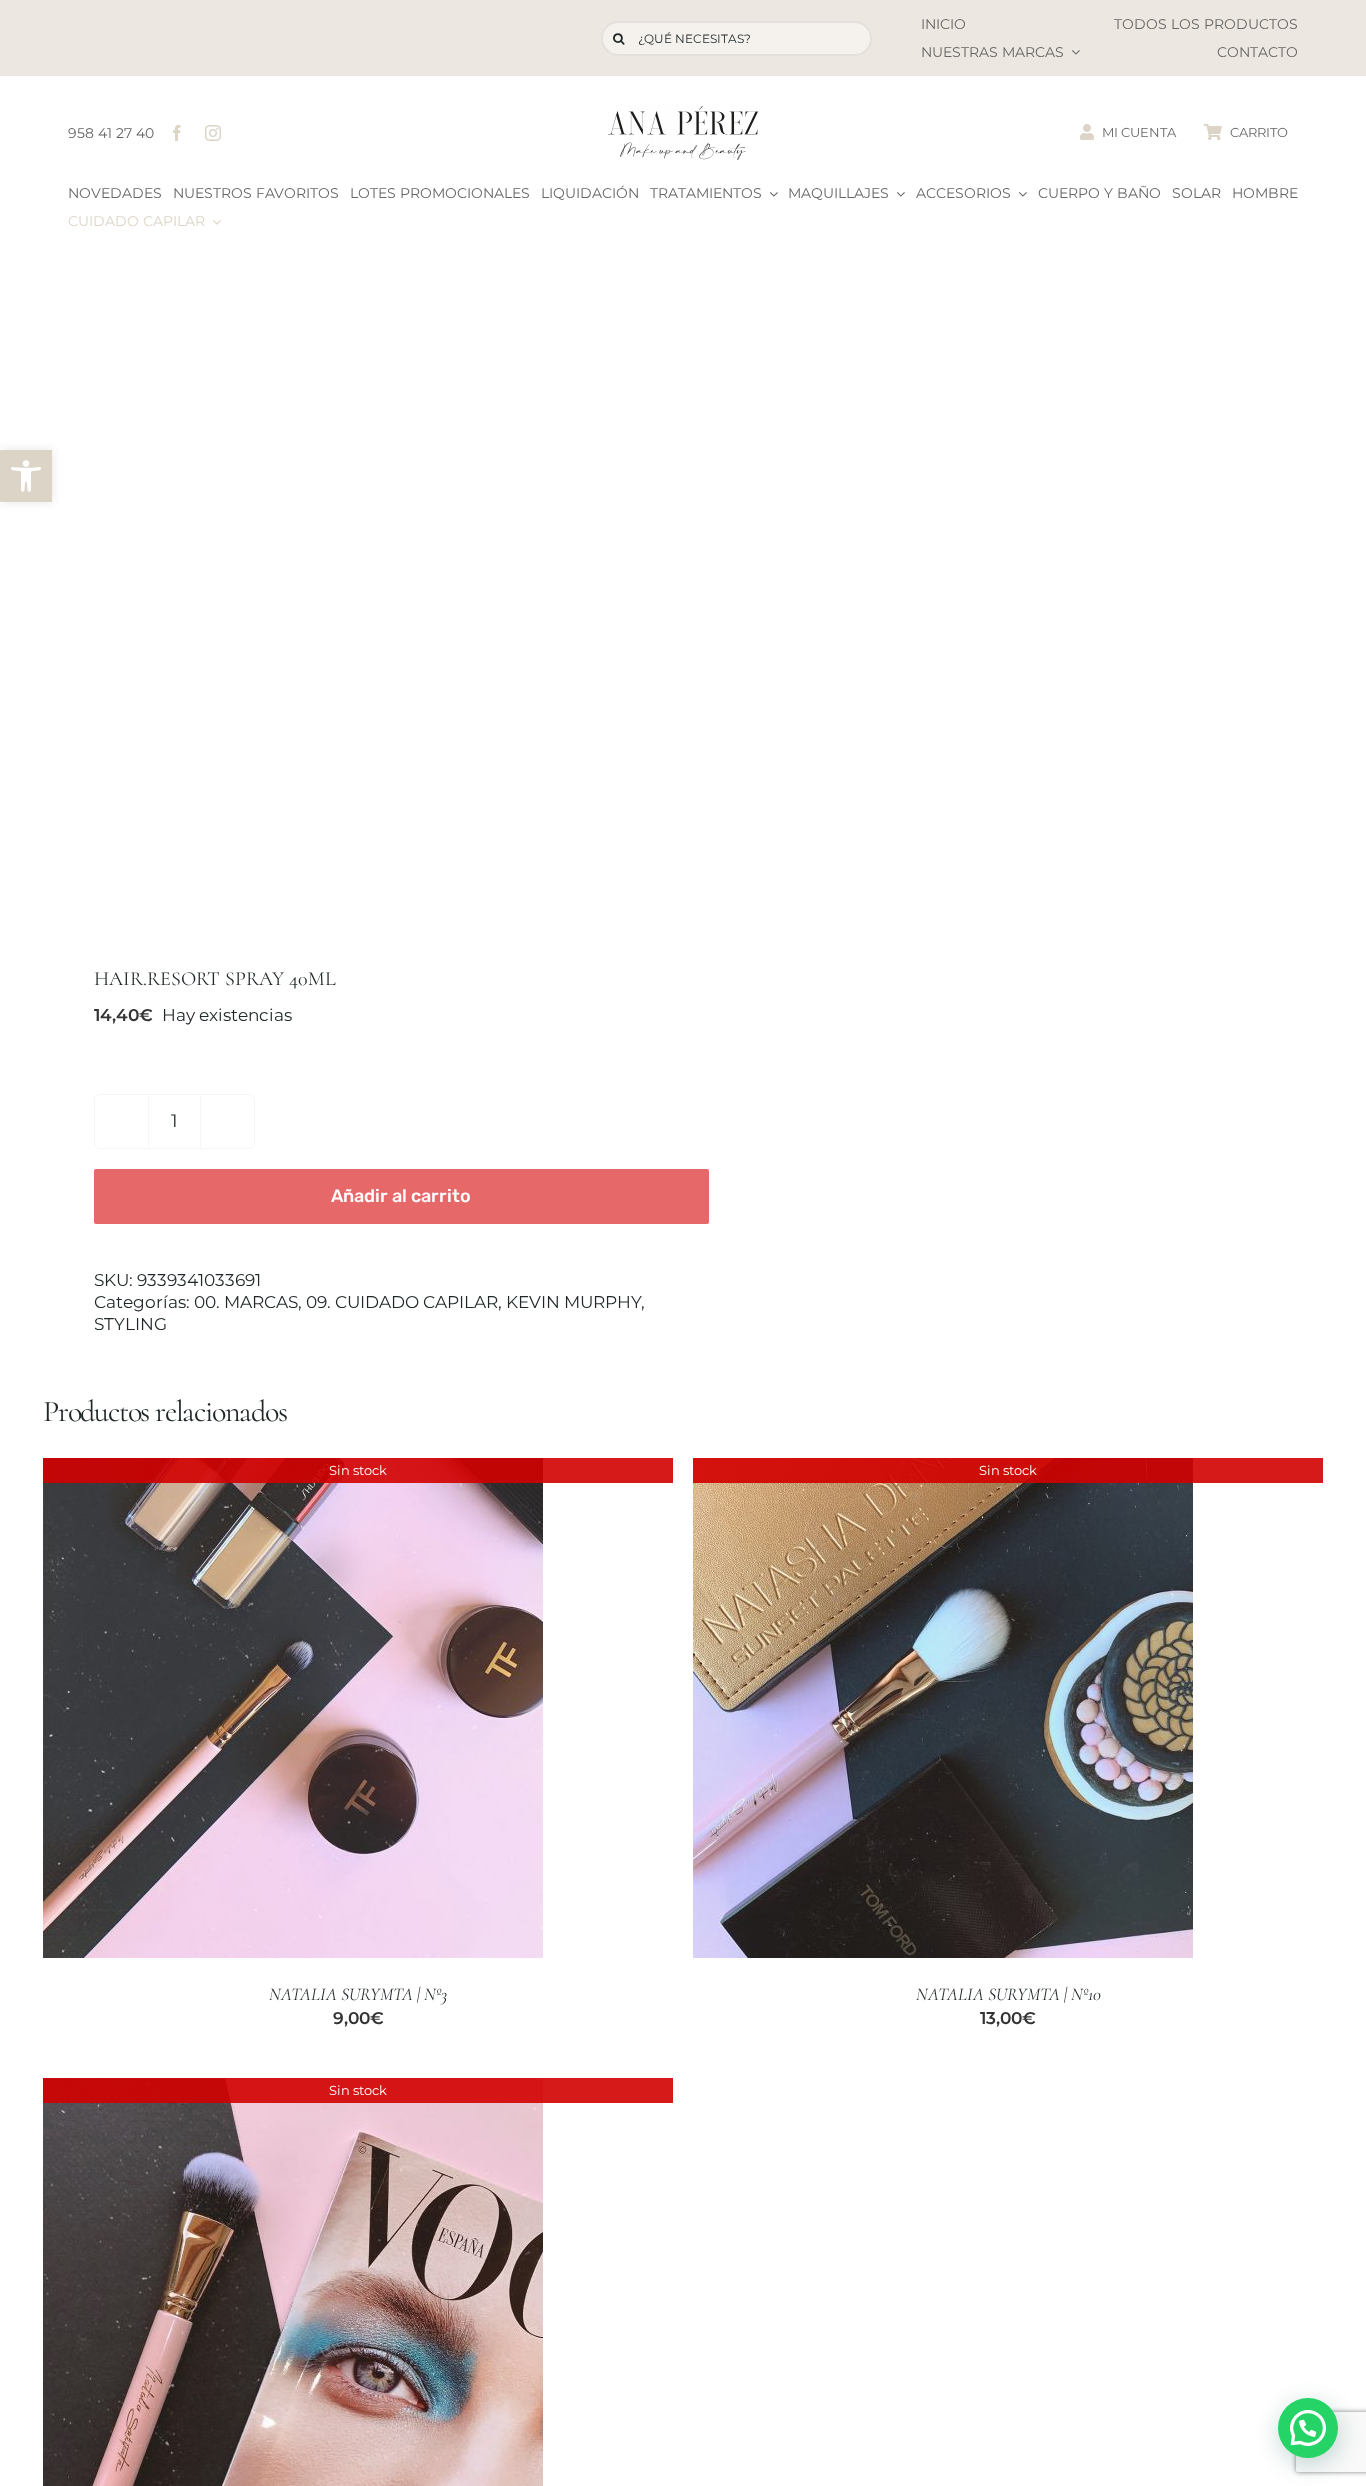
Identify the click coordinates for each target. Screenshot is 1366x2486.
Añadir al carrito (401, 1196)
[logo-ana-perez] (683, 114)
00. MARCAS (246, 1302)
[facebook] (177, 133)
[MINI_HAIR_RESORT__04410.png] (350, 607)
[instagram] (213, 133)
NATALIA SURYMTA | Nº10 (1008, 1994)
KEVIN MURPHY (573, 1302)
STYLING (130, 1324)
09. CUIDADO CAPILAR (402, 1302)
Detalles (293, 1710)
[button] (26, 476)
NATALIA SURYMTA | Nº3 (358, 1994)
